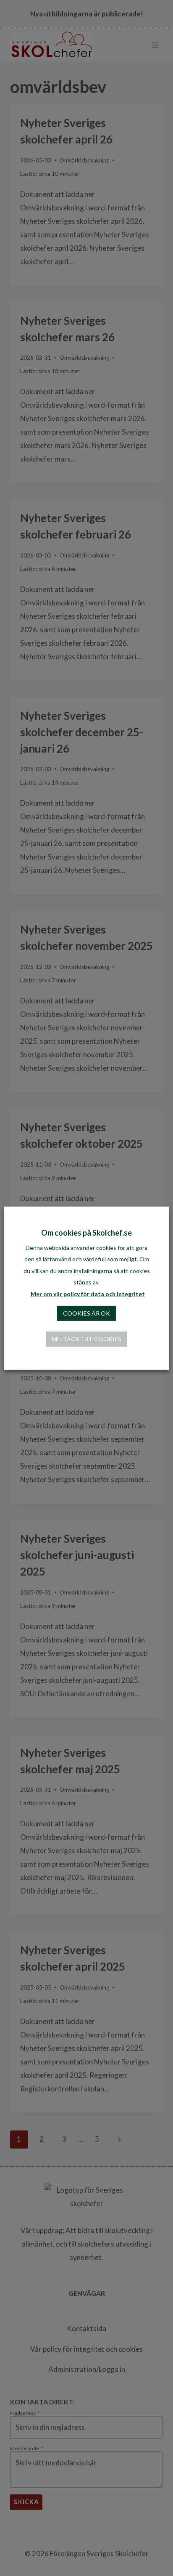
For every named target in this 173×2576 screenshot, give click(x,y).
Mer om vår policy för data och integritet (88, 1294)
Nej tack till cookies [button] (86, 1339)
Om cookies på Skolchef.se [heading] (86, 1232)
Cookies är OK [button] (86, 1313)
